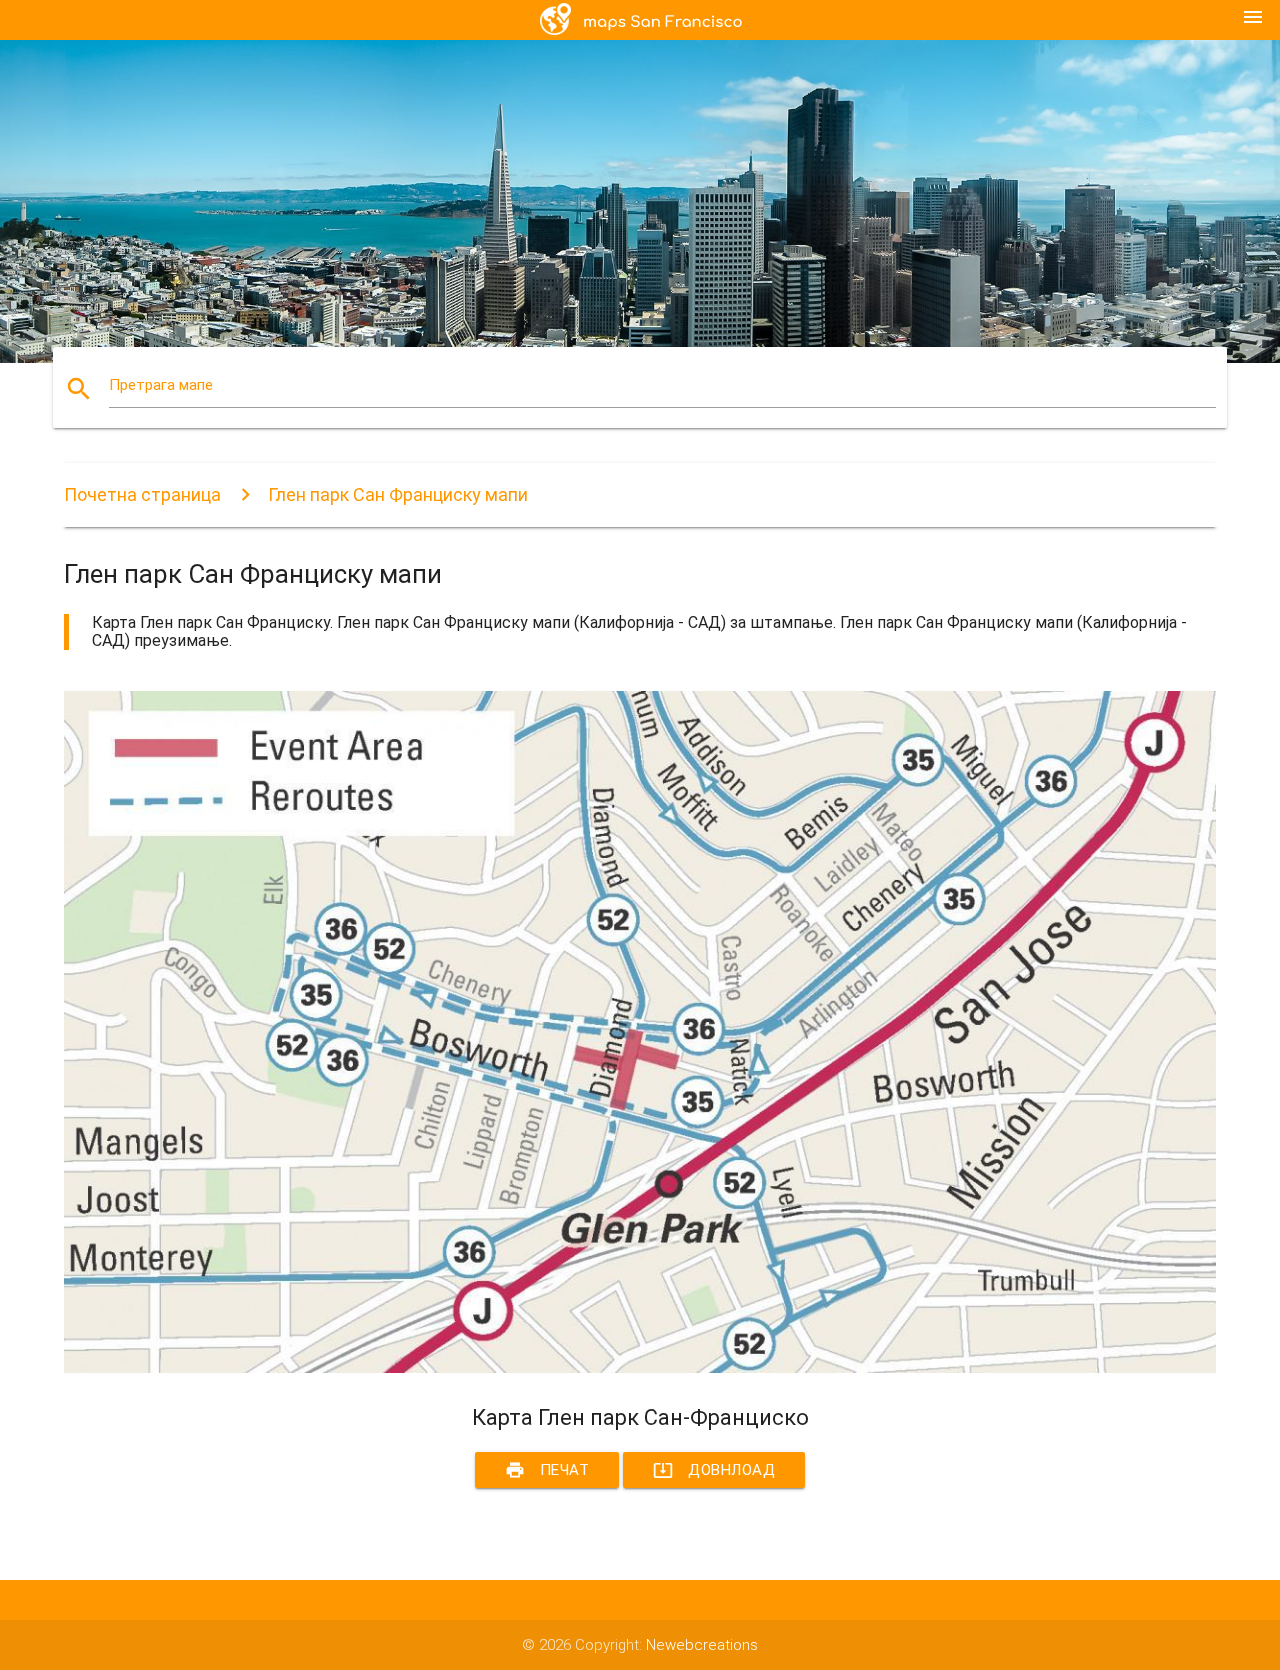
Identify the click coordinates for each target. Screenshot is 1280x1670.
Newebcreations (702, 1645)
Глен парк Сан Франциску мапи (398, 494)
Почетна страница (142, 494)
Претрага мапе (161, 385)
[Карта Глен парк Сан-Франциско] (640, 1368)
